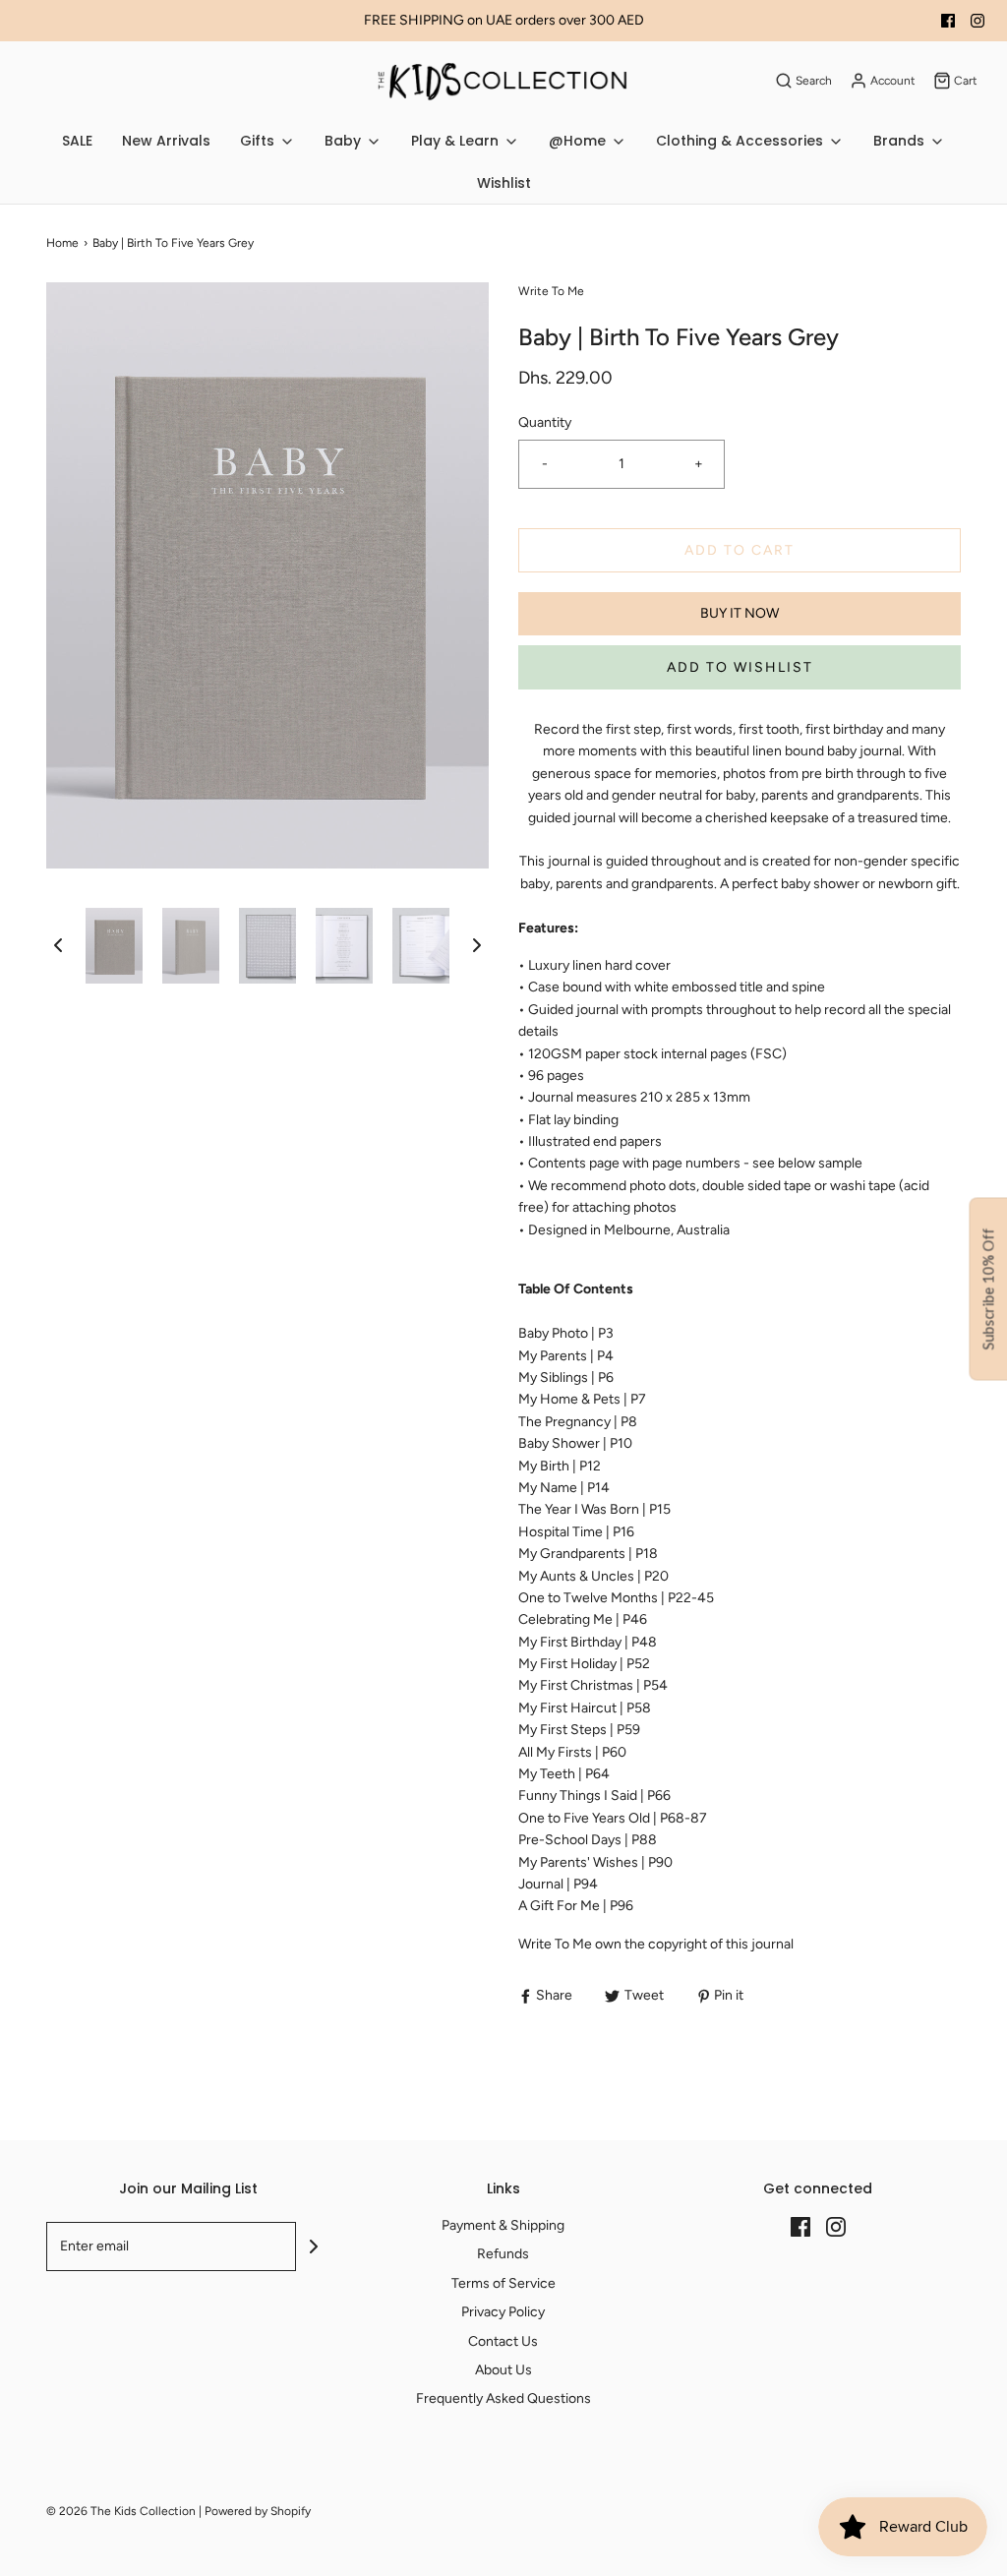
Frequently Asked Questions (503, 2398)
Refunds (503, 2254)
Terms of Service (503, 2283)
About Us (503, 2370)
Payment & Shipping (503, 2225)
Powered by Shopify (258, 2511)
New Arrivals (166, 141)
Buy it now (740, 613)
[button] (58, 945)
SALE (77, 141)
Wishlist (504, 183)
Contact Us (503, 2341)
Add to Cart (740, 550)
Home (62, 243)
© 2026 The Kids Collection (121, 2511)
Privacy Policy (503, 2312)
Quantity (545, 422)
